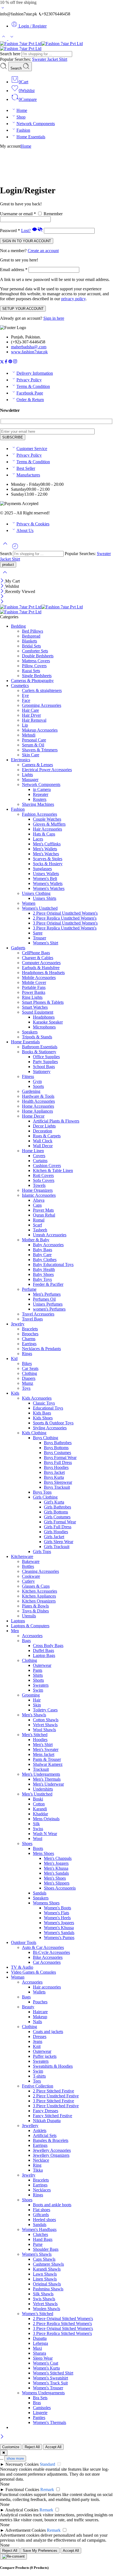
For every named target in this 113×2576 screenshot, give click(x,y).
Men (15, 1631)
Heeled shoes (44, 2220)
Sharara (39, 2353)
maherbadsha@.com (29, 347)
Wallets (39, 1992)
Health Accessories (38, 1101)
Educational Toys (48, 1408)
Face (26, 700)
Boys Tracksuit (57, 1487)
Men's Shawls (34, 1715)
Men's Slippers (57, 1883)
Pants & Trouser (47, 1759)
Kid (14, 1359)
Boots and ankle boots (52, 2205)
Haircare (40, 2012)
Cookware (31, 1576)
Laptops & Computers (30, 1626)
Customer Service (32, 449)
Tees (37, 2081)
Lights (27, 775)
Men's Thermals (47, 1779)
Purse (38, 2244)
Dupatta (40, 2338)
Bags (26, 1641)
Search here (11, 54)
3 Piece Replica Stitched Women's (62, 2333)
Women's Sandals (59, 1933)
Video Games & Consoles (33, 1972)
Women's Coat (46, 2363)
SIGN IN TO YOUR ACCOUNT (27, 241)
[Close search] (5, 576)
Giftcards (41, 2215)
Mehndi (29, 735)
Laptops (18, 1621)
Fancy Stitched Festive (53, 2116)
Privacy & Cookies (33, 524)
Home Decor (33, 1116)
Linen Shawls (45, 2279)
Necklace (41, 2160)
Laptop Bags (44, 1655)
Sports (38, 1086)
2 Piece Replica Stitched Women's (62, 2323)
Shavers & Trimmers (40, 750)
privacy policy (73, 299)
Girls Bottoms (56, 1512)
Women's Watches (49, 888)
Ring (37, 2165)
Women (29, 903)
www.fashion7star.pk (29, 352)
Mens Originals (46, 1819)
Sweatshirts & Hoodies (53, 2066)
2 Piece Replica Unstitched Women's (65, 918)
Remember (53, 214)
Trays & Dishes (35, 1611)
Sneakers (41, 1898)
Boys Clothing (46, 1438)
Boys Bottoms (56, 1448)
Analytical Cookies (22, 2510)
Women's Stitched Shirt (53, 2373)
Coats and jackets (48, 2032)
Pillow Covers (34, 666)
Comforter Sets (35, 651)
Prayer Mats (43, 1210)
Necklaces (42, 2190)
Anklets (40, 2130)
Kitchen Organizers (39, 1601)
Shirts (38, 1675)
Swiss (38, 1829)
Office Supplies (46, 1057)
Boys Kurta (54, 1477)
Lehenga (40, 2343)
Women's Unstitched (40, 908)
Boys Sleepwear (58, 1482)
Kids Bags (42, 1413)
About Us (25, 530)
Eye (25, 695)
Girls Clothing (45, 1497)
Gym (37, 1081)
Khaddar (40, 1814)
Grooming (31, 1695)
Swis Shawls (44, 2299)
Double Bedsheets (38, 656)
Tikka (38, 2170)
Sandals (40, 1893)
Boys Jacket (54, 1472)
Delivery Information (35, 373)
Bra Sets (40, 2398)
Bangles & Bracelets (51, 2140)
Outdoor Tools (24, 1942)
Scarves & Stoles (48, 859)
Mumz (28, 1383)
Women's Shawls (37, 2254)
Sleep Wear (43, 2358)
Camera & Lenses (37, 765)
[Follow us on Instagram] (15, 362)
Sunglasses (42, 869)
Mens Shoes (43, 1853)
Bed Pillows (33, 631)
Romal (39, 1220)
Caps (37, 1205)
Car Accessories (47, 1962)
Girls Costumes (57, 1517)
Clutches (40, 2234)
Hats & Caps (44, 834)
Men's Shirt (43, 1745)
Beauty (28, 2007)
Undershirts (43, 1789)
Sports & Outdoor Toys (53, 1423)
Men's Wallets (45, 849)
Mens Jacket (44, 1754)
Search (17, 68)
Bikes (27, 1363)
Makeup (40, 2017)
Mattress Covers (36, 661)
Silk (36, 1824)
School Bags (44, 1067)
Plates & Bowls (35, 1606)
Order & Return (30, 400)
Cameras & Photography (32, 681)
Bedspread (31, 636)
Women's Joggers (59, 1923)
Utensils (29, 1616)
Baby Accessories (48, 1245)
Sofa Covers (44, 1180)
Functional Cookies (22, 2490)
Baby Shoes (43, 1274)
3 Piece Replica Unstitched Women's (65, 928)
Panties (39, 2418)
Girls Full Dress (58, 1527)
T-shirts (39, 2076)
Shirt (63, 59)
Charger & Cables (38, 958)
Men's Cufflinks (47, 844)
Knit (37, 2046)
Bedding (18, 626)
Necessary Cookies (22, 2464)
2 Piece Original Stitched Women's (63, 2319)
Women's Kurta (46, 2368)
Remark (47, 2490)
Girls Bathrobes (57, 1507)
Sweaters (41, 1685)
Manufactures (28, 475)
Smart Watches (35, 1007)
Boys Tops (42, 1492)
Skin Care (31, 755)
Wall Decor (43, 1146)
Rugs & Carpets (47, 1136)
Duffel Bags (43, 1650)
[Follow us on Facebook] (6, 362)
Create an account (43, 251)
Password (10, 231)
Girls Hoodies (56, 1532)
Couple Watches (47, 819)
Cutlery (28, 1581)
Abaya (39, 1200)
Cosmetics (20, 686)
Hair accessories (47, 1987)
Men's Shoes (55, 1878)
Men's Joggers (56, 1863)
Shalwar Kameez (48, 1764)
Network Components (36, 124)
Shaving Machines (38, 804)
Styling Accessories (50, 1428)
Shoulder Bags (46, 2249)
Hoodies (40, 1740)
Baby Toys (42, 1279)
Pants (38, 1670)
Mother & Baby (36, 1240)
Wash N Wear (45, 1834)
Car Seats (30, 1368)
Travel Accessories (38, 1314)
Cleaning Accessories (40, 1571)
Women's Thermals (50, 2422)
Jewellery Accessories (52, 2150)
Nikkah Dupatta (47, 2121)
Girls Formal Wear (60, 1522)
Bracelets (30, 1329)
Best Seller (26, 468)
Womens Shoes (46, 1903)
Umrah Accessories (50, 1235)
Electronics (21, 760)
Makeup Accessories (40, 730)
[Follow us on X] (2, 362)
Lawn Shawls (45, 2274)
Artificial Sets (45, 2135)
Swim (38, 1690)
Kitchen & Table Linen (53, 1170)
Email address (14, 270)
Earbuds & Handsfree (41, 968)
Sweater (40, 59)
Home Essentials (31, 137)
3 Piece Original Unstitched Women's (65, 923)
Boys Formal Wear (60, 1457)
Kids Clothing (34, 1433)
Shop (21, 117)
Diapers (29, 1378)
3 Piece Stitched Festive (53, 2101)
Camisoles (42, 2408)
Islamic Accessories (39, 1195)
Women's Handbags (39, 2229)
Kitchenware (22, 1556)
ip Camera (42, 789)
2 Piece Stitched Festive (53, 2091)
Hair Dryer (31, 715)
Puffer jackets (45, 2056)
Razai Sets (31, 671)
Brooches (30, 1334)
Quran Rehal (44, 1215)
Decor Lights (44, 1126)
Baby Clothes (45, 1260)
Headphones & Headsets (43, 973)
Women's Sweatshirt (50, 2378)
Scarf (37, 1225)
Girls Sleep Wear (59, 1542)
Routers (40, 799)
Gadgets (18, 948)
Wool (38, 1839)
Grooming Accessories (42, 705)
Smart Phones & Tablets (43, 1002)
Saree (38, 933)
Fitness (28, 1076)
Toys (26, 1388)
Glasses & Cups (36, 1586)
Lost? (26, 231)
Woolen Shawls (46, 2309)
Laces (38, 839)
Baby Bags (43, 1250)
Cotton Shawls (46, 1720)
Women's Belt (45, 879)
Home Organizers (37, 1190)
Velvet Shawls (45, 1725)
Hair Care (30, 710)
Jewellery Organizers (51, 2155)
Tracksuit (41, 1769)
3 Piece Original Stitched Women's (63, 2328)
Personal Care (34, 740)
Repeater (41, 794)
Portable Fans (34, 987)
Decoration (43, 1131)
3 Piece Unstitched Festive (56, 2106)
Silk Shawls (43, 2294)
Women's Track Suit (50, 2383)
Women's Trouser (48, 2388)
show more (15, 2458)
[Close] (3, 581)
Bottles (28, 1566)
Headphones (44, 1017)
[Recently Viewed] (15, 548)
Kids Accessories (37, 1398)
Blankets (29, 641)
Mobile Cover (34, 982)
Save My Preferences (40, 2551)
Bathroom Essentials (40, 1047)
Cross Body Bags (48, 1646)
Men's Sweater (46, 1749)
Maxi (37, 2348)
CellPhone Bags (36, 953)
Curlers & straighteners (42, 690)
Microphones (44, 1027)
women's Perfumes (49, 1309)
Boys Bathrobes (58, 1443)
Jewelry (18, 1324)
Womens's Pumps (59, 1937)
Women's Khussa (59, 1928)
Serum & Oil (33, 745)
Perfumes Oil (44, 1299)
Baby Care (42, 1255)
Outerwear (42, 1665)
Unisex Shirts (45, 898)
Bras (37, 2403)
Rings (27, 1354)
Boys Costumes (57, 1453)
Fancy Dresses (46, 2111)
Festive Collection (38, 2086)
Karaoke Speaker (48, 1022)
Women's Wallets (48, 883)
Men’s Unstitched (37, 1794)
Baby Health (44, 1269)
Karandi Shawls (47, 2269)
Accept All (53, 2447)
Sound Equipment (38, 1012)
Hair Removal (34, 720)
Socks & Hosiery (48, 864)
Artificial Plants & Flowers (56, 1121)
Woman (18, 1977)
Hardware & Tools (38, 1096)
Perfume (29, 1289)
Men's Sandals (56, 1873)
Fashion (23, 130)
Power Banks (34, 992)
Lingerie (40, 2413)
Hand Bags (43, 2239)
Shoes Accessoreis (60, 1888)
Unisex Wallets (46, 874)
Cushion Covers (47, 1166)
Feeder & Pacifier (48, 1284)
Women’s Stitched (38, 2314)
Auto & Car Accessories (43, 1947)
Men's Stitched (35, 1735)
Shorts (38, 1680)
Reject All (32, 2447)
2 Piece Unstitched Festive (56, 2096)
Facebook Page (30, 393)
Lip (25, 725)
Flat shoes (42, 2210)
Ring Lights (32, 997)
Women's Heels (57, 1918)
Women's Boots (57, 1908)
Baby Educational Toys (53, 1264)
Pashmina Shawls (48, 2289)
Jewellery (30, 2126)
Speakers (30, 1032)
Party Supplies (45, 1062)
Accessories (32, 1636)
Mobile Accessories (39, 977)
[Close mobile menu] (2, 602)
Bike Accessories (48, 1957)
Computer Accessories (41, 963)
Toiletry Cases (45, 1710)
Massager (30, 780)
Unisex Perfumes (48, 1304)
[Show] (3, 9)
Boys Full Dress (58, 1462)
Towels (39, 1185)
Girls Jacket (54, 1537)
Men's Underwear (48, 1784)
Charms (29, 1339)
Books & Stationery (39, 1052)
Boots (38, 1848)
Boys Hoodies (56, 1467)
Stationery (42, 1072)
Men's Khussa (56, 1868)
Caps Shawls (44, 2259)
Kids (15, 1393)
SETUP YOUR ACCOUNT (23, 309)
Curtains (40, 1161)
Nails (37, 2022)
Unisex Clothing (36, 893)
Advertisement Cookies (26, 2530)
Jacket (53, 59)
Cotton (39, 1804)
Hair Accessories (47, 829)
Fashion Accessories (39, 814)
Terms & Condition (33, 386)
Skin (37, 1705)
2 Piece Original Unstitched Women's (65, 913)
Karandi (40, 1809)
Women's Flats (56, 1913)
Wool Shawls (44, 1730)
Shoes (27, 1843)
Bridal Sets (31, 646)
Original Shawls (47, 2284)
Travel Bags (32, 1319)
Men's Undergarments (41, 1774)
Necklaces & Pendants (41, 1349)
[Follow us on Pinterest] (10, 362)
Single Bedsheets (37, 676)
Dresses (40, 2036)
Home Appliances (37, 1111)
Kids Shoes (43, 1418)
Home (22, 110)
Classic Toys (44, 1403)
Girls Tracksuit (57, 1547)
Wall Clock (43, 1141)
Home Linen (33, 1151)
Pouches (40, 2002)
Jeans (38, 2041)
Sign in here (54, 318)
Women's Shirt (46, 943)
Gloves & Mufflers (49, 824)
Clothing (29, 1373)
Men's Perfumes (47, 1294)
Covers (39, 1156)
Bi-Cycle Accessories (51, 1952)
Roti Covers (43, 1175)
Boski (38, 1799)
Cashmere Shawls (48, 2264)
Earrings (29, 1344)
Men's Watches (46, 854)
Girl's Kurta (54, 1502)
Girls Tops (42, 1552)
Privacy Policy (29, 380)
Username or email (18, 214)
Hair (37, 1700)
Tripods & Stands (37, 1037)
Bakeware (31, 1561)
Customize (11, 2447)
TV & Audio (22, 1967)
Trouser (39, 938)
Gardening (31, 1091)
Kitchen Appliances (39, 1596)
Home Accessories (38, 1106)
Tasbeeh (40, 1230)
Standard (47, 2464)
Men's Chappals (58, 1858)
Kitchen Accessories (39, 1591)
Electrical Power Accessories (47, 770)
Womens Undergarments (43, 2393)
